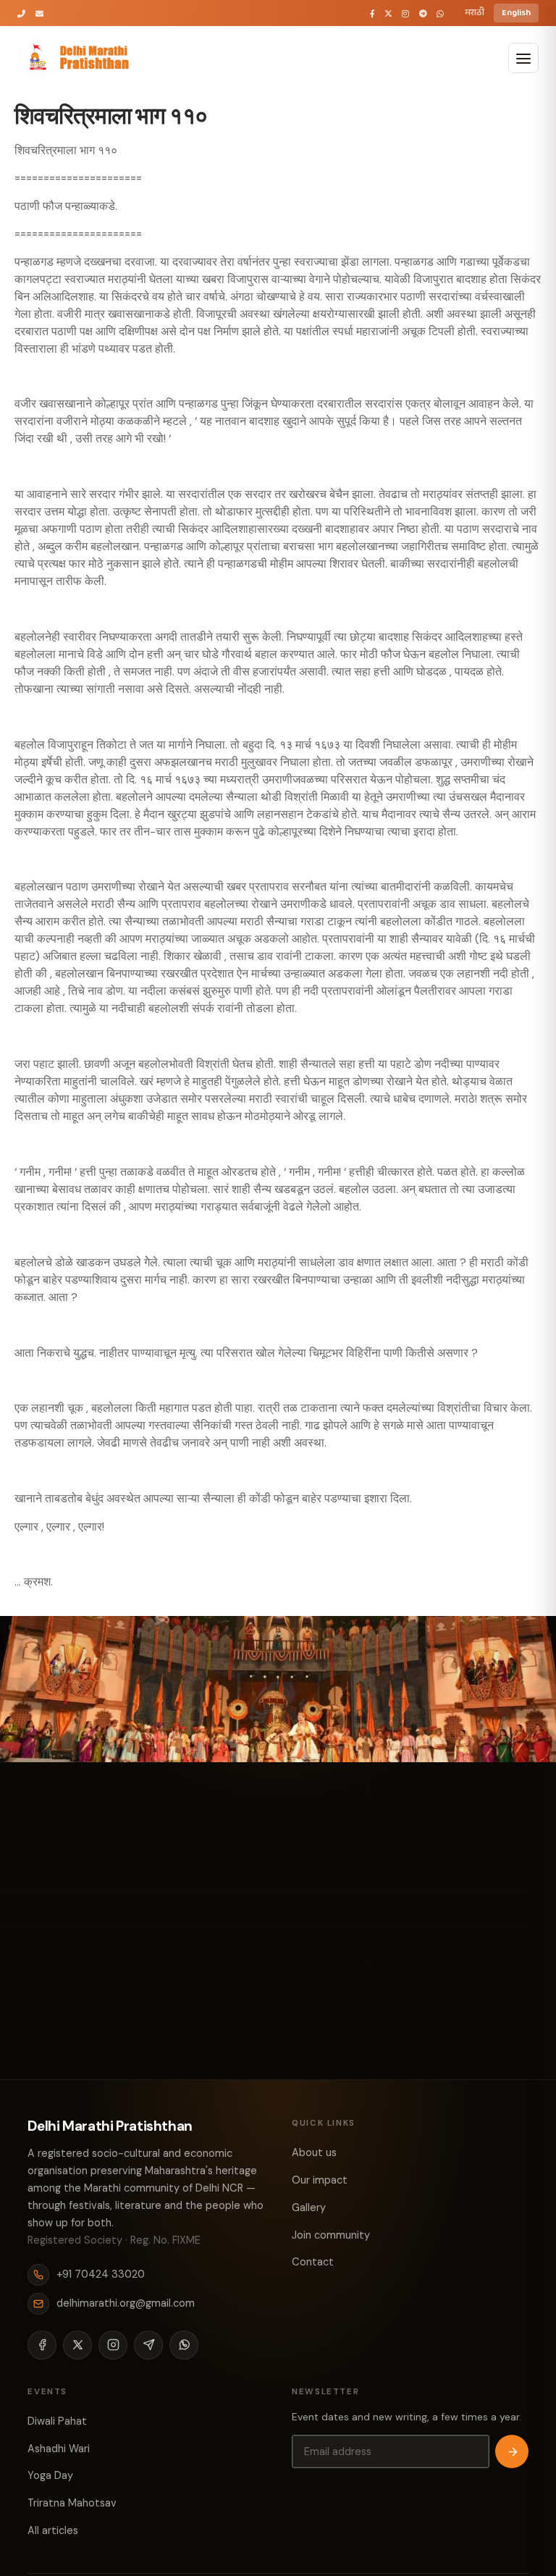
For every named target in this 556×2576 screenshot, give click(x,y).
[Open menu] (523, 58)
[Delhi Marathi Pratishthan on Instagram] (405, 13)
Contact (313, 2262)
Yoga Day (50, 2475)
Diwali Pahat (57, 2421)
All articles (53, 2530)
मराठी (475, 13)
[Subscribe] (512, 2451)
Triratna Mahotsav (72, 2503)
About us (314, 2152)
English (516, 13)
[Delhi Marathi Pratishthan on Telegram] (423, 13)
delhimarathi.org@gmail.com (126, 2303)
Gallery (309, 2207)
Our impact (320, 2180)
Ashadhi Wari (59, 2449)
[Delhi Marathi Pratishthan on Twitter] (388, 13)
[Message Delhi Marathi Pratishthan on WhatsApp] (440, 13)
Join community (331, 2235)
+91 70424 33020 (101, 2274)
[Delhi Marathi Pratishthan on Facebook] (372, 13)
